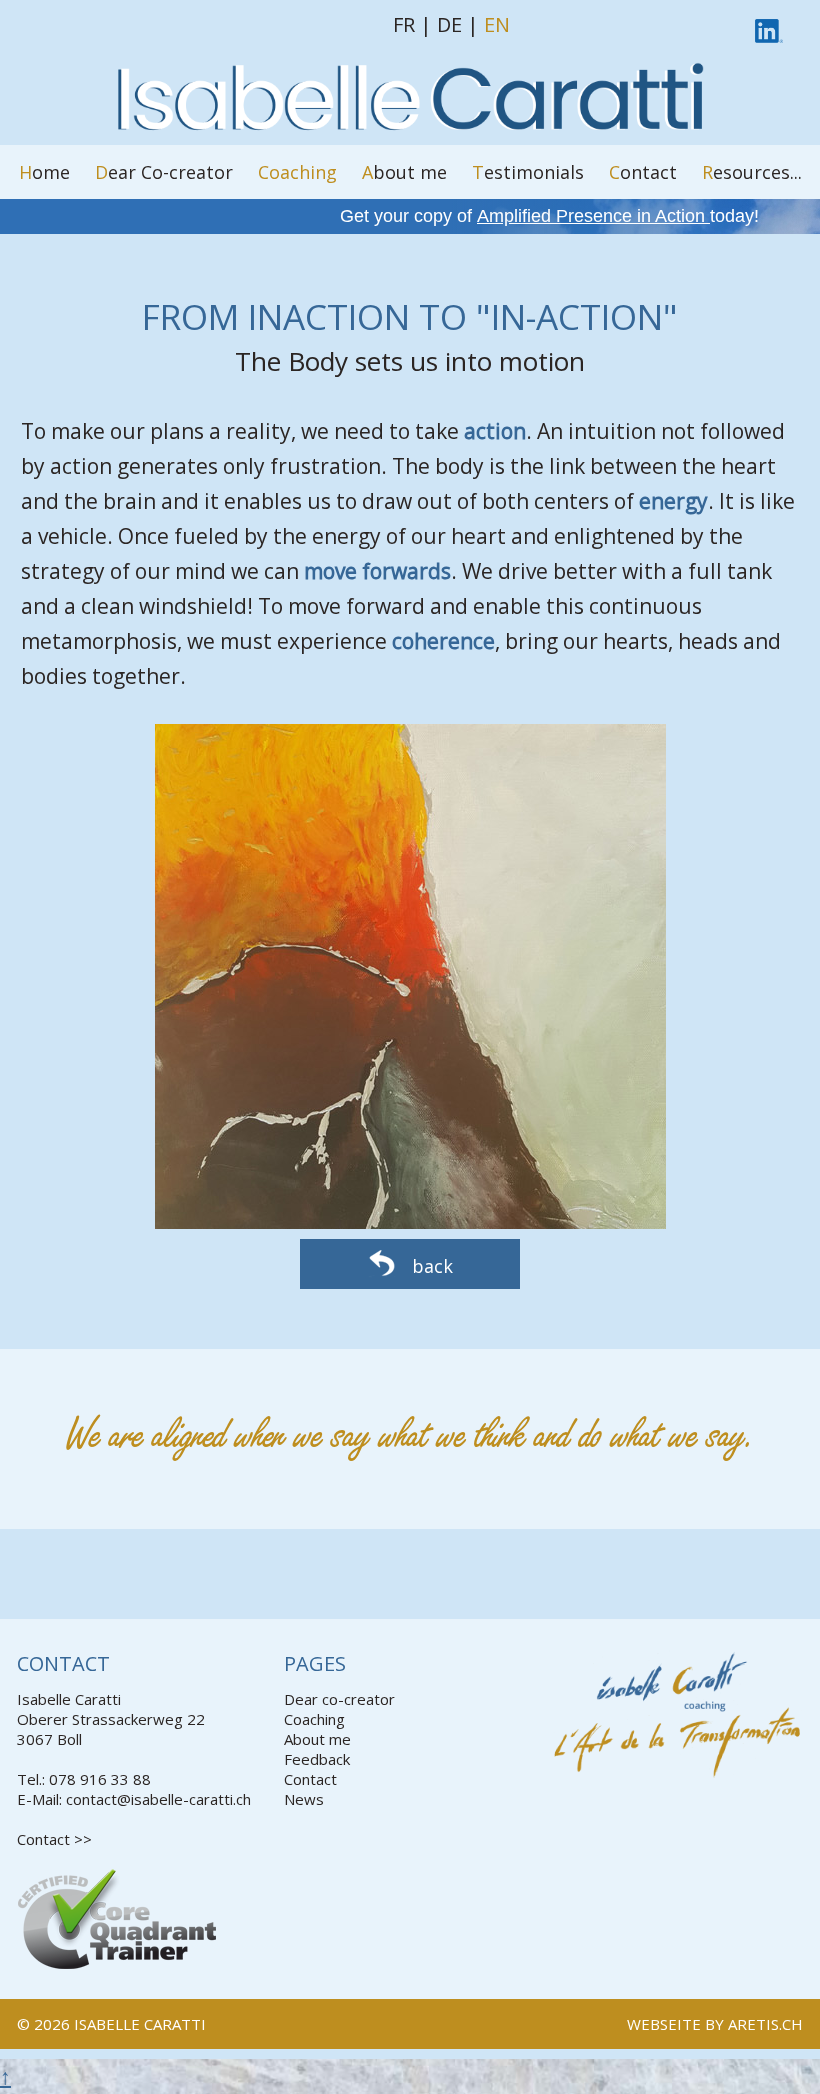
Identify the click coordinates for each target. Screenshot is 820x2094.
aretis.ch (765, 2024)
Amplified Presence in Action (593, 216)
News (304, 1799)
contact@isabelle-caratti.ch (158, 1799)
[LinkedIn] (769, 27)
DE (449, 24)
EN (497, 24)
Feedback (317, 1759)
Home (44, 172)
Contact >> (54, 1839)
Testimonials (528, 172)
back (430, 1266)
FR (404, 24)
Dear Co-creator (164, 172)
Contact (643, 172)
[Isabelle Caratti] (410, 127)
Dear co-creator (339, 1699)
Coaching (297, 172)
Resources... (752, 172)
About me (404, 172)
